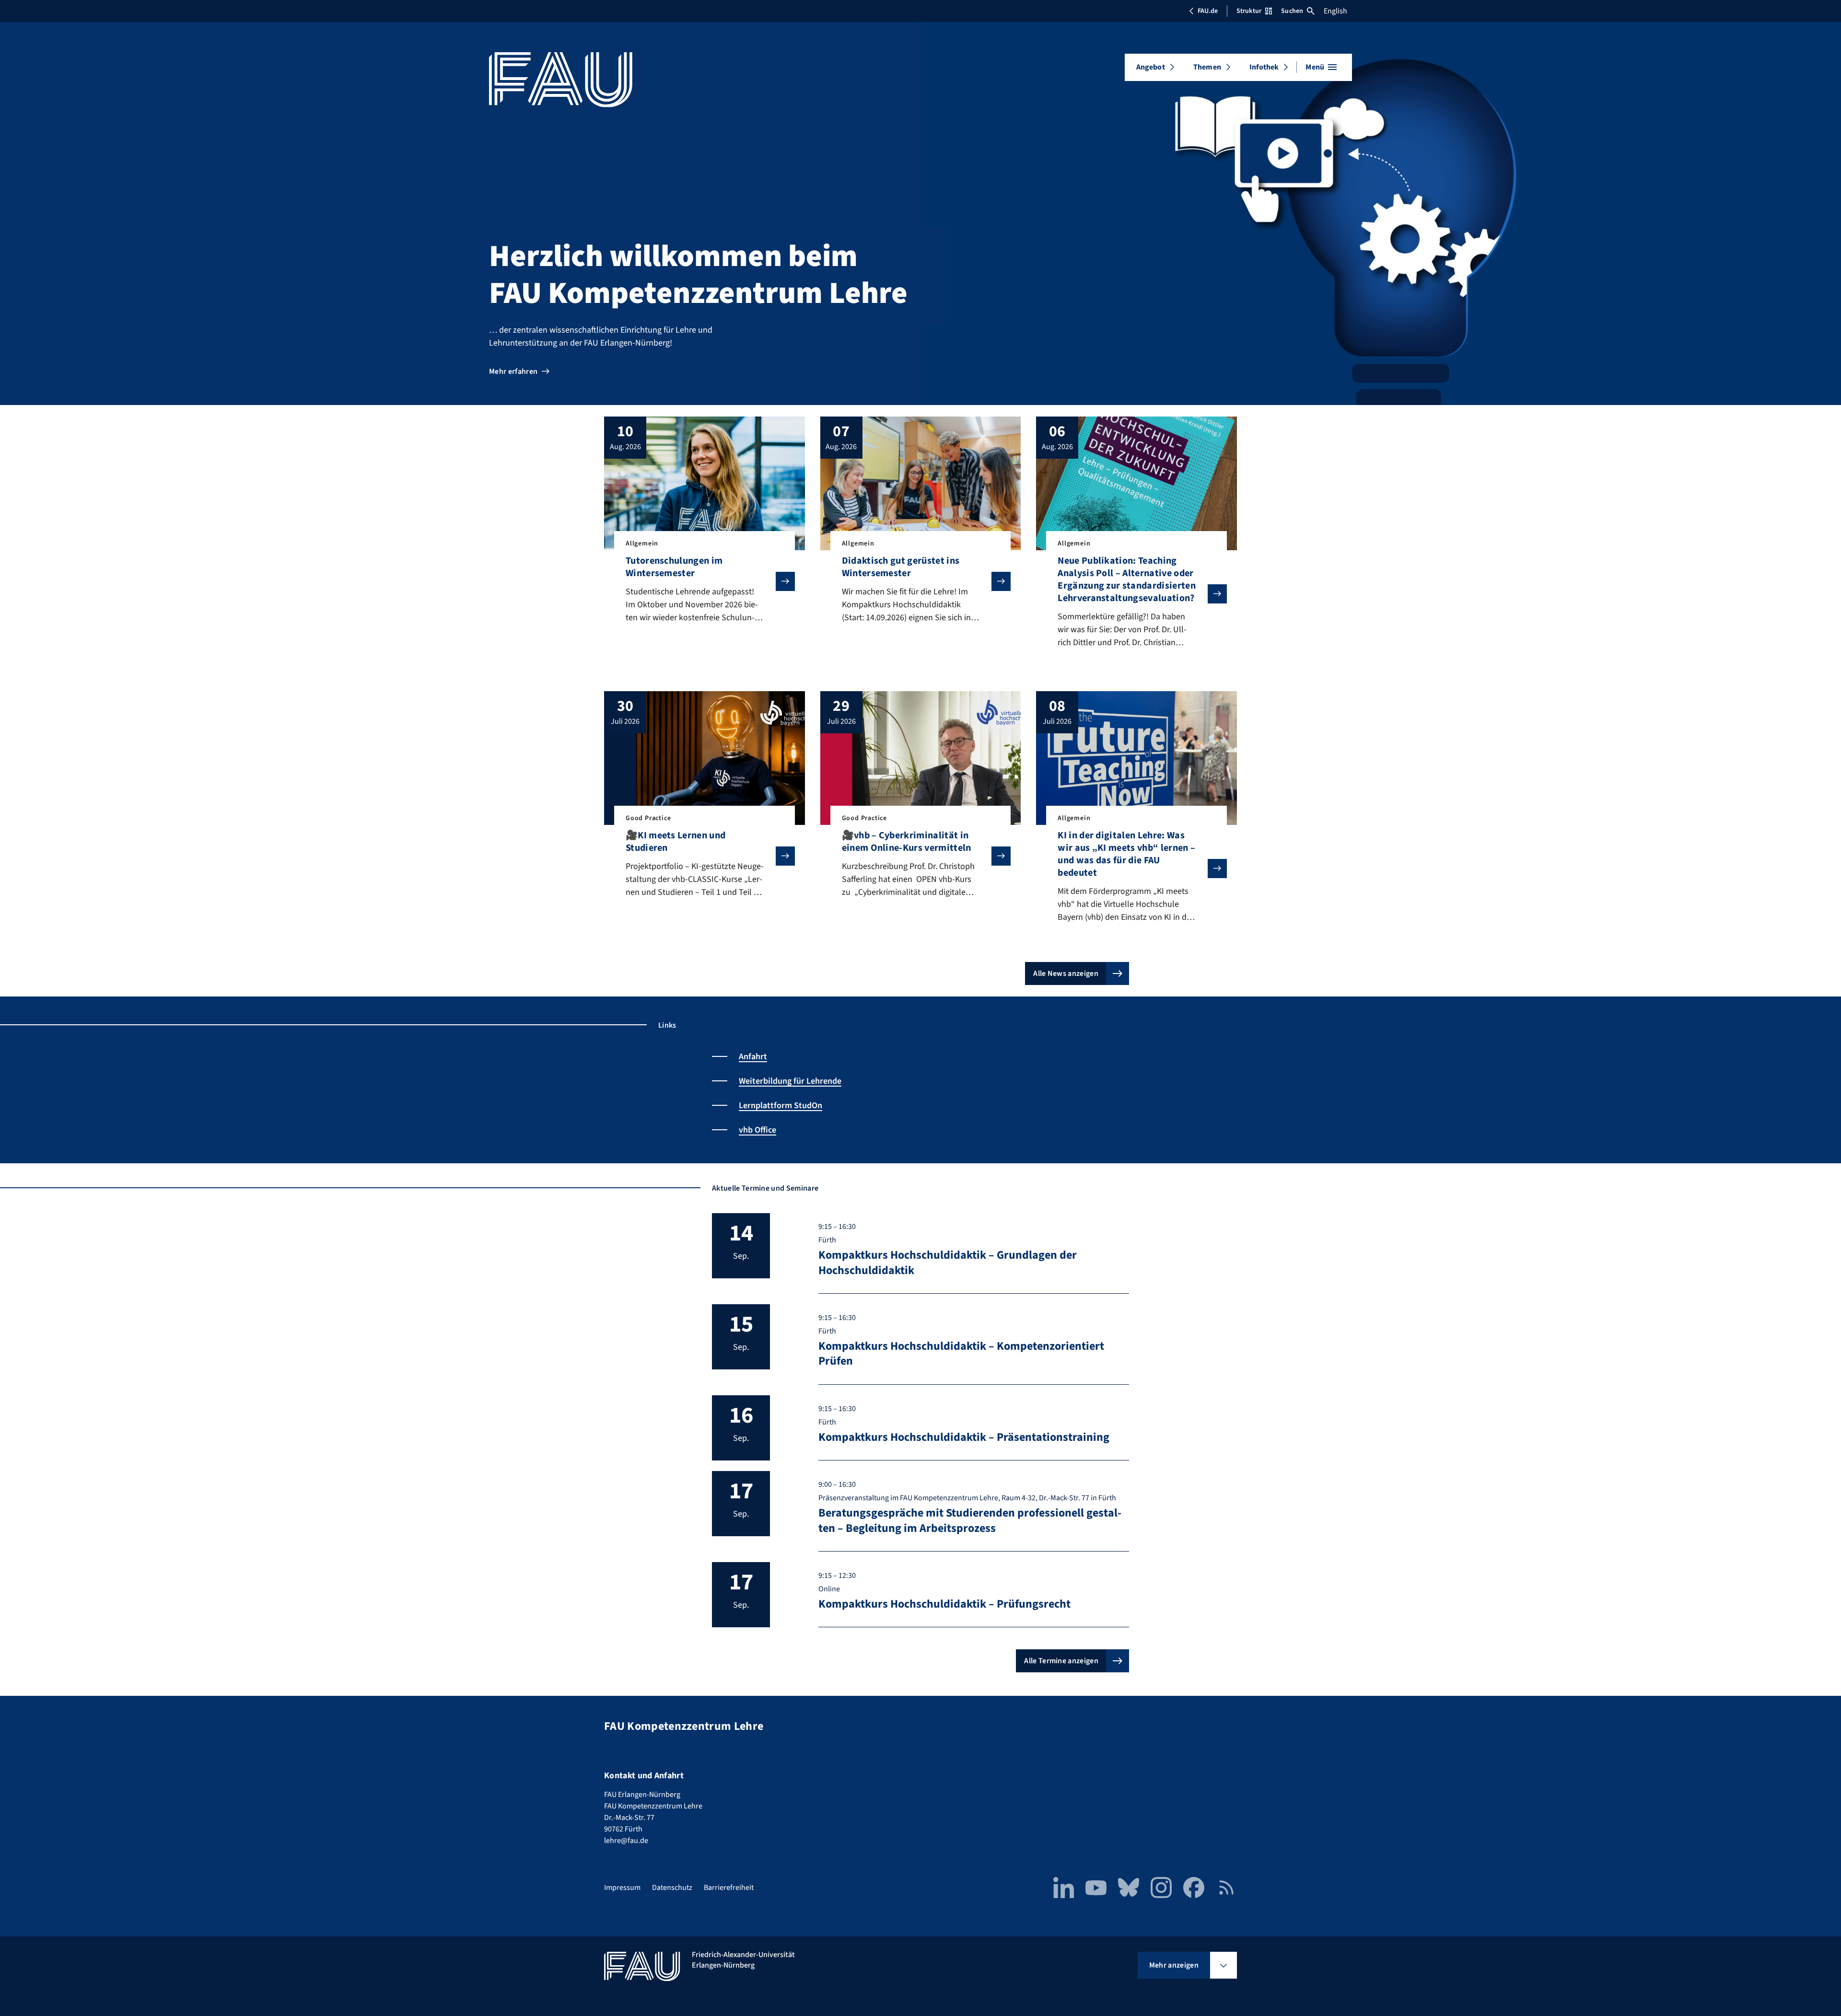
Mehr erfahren (513, 371)
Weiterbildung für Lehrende (790, 1081)
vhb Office (757, 1130)
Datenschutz (672, 1888)
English (1335, 11)
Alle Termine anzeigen (1061, 1661)
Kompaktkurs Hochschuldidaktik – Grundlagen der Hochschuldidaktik (948, 1263)
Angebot (1151, 67)
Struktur (1249, 11)
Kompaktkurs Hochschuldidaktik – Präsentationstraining (964, 1437)
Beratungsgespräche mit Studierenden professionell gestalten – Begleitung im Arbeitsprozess (970, 1520)
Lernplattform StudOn (781, 1106)
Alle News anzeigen (1066, 973)
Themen (1207, 67)
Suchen (1292, 11)
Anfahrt (753, 1057)
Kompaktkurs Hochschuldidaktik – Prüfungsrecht (944, 1604)
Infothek (1264, 67)
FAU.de (1208, 11)
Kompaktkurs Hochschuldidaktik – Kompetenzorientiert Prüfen (961, 1354)
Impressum (622, 1888)
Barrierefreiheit (729, 1888)
